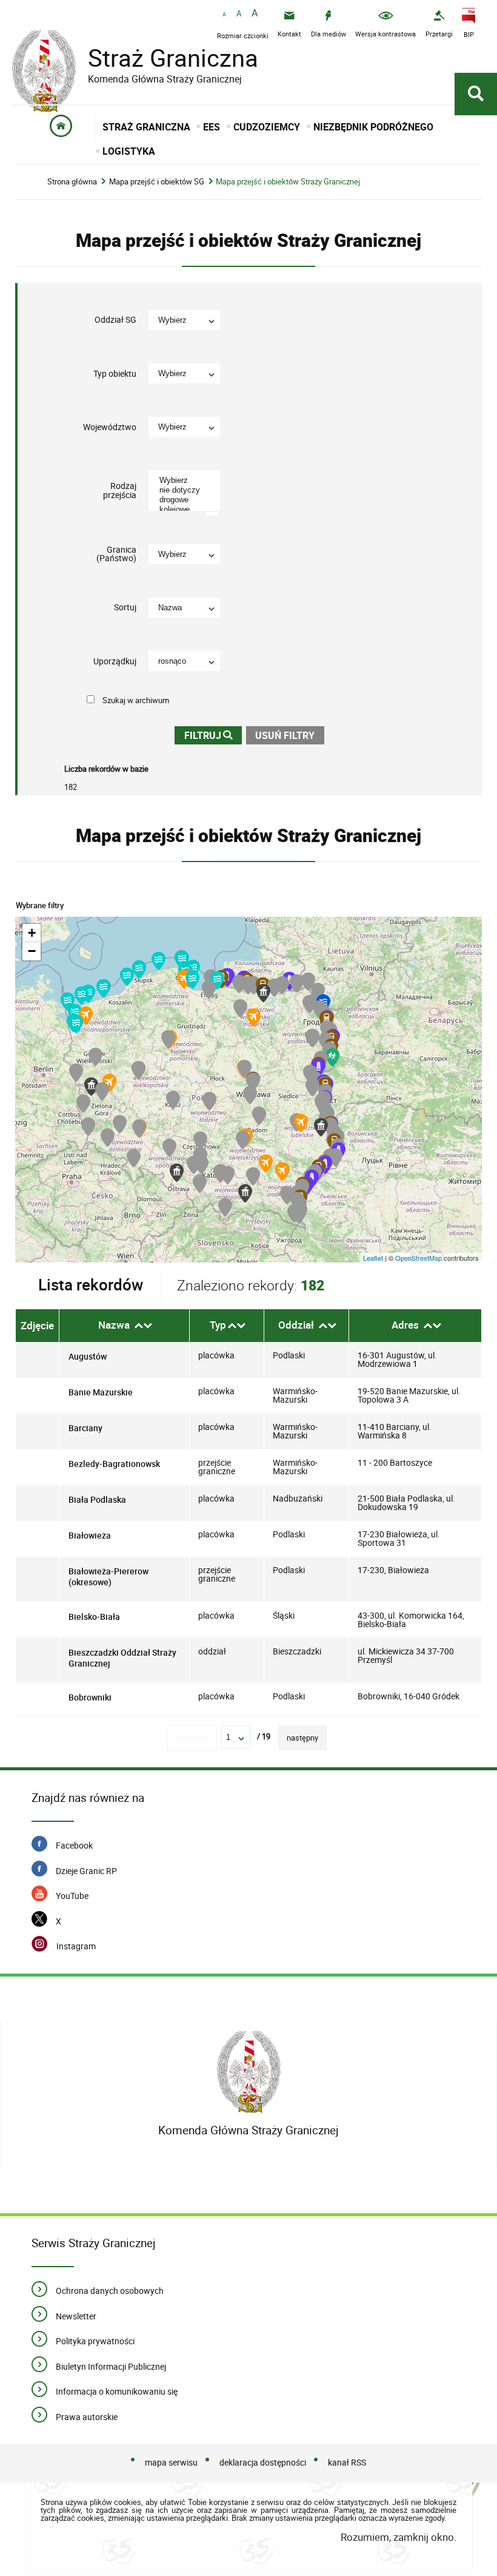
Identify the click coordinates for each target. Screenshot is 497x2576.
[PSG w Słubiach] (76, 1073)
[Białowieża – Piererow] (332, 1057)
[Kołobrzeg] (103, 988)
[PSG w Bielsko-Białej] (200, 1184)
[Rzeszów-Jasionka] (282, 1172)
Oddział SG (115, 320)
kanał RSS (347, 2462)
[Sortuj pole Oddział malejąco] (332, 1326)
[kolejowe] (186, 510)
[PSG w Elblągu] (209, 990)
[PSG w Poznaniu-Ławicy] (138, 1070)
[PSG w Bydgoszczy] (168, 1039)
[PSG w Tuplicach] (83, 1104)
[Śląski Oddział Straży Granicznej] (177, 1173)
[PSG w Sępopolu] (254, 985)
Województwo (110, 427)
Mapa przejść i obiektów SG (157, 182)
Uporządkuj (115, 661)
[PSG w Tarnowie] (253, 1176)
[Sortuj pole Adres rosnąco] (428, 1326)
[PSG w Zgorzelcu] (88, 1127)
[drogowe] (186, 500)
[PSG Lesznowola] (250, 1095)
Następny (302, 1738)
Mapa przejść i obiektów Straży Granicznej (288, 182)
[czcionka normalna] (224, 15)
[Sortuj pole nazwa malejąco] (148, 1326)
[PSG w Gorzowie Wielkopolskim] (95, 1057)
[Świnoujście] (68, 1002)
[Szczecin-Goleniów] (86, 1016)
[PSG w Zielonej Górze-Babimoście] (102, 1091)
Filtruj (203, 736)
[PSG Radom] (259, 1116)
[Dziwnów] (82, 996)
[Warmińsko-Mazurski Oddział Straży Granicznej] (263, 993)
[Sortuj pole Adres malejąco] (437, 1326)
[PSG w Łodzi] (209, 1101)
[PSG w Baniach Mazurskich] (282, 985)
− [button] (32, 951)
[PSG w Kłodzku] (134, 1158)
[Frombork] (217, 980)
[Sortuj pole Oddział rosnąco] (323, 1326)
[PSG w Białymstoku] (312, 1038)
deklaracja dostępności (263, 2462)
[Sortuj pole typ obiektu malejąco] (241, 1326)
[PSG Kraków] (228, 1175)
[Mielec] (266, 1164)
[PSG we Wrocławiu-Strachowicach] (139, 1128)
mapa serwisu (171, 2462)
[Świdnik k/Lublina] (301, 1123)
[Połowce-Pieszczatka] (319, 1068)
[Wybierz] (186, 480)
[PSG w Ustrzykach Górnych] (299, 1215)
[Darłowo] (127, 977)
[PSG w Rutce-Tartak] (308, 982)
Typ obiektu (115, 373)
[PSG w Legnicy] (120, 1124)
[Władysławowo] (182, 960)
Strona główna (72, 182)
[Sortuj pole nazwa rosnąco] (139, 1326)
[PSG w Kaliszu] (173, 1100)
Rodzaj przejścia (120, 491)
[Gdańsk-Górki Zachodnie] (192, 980)
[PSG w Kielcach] (243, 1140)
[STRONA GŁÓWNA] (62, 128)
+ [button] (32, 933)
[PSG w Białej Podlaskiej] (312, 1087)
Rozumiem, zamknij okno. (399, 2537)
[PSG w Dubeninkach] (297, 983)
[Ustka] (139, 969)
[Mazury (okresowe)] (254, 1017)
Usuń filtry (281, 734)
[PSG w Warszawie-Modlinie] (245, 1069)
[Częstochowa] (200, 1141)
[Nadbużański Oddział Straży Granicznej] (321, 1127)
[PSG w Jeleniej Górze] (108, 1138)
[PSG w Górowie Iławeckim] (239, 984)
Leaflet (373, 1258)
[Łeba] (158, 961)
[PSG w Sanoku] (287, 1195)
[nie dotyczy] (186, 490)
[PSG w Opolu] (169, 1148)
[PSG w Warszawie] (253, 1082)
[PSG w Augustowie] (309, 1004)
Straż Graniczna (135, 58)
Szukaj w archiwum (136, 700)
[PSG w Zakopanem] (225, 1207)
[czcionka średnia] (239, 14)
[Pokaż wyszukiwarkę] (476, 94)
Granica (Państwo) (116, 554)
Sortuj (125, 607)
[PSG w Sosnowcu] (202, 1165)
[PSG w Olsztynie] (240, 1008)
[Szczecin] (76, 1024)
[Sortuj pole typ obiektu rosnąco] (232, 1326)
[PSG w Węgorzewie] (274, 988)
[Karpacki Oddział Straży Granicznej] (245, 1193)
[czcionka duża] (255, 14)
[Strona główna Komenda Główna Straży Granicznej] (249, 2072)
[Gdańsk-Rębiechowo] (184, 979)
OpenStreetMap (419, 1258)
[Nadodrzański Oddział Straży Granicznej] (91, 1087)
